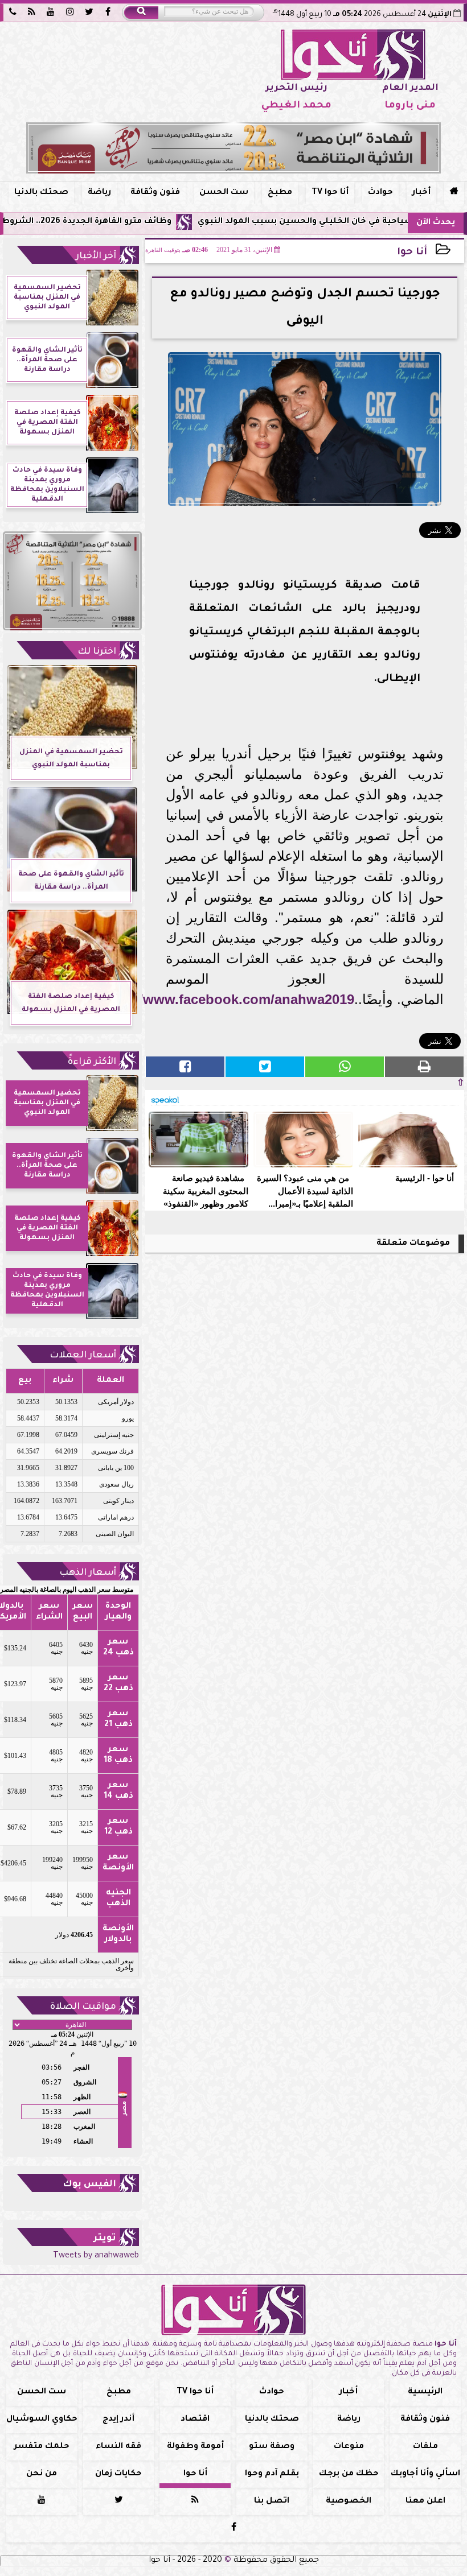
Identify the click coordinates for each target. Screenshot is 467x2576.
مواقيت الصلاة (83, 2007)
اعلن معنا (425, 2501)
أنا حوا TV (330, 193)
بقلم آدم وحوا (272, 2474)
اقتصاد (195, 2420)
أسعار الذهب (88, 1573)
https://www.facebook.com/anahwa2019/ (224, 999)
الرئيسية (425, 2392)
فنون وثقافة (155, 193)
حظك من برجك (349, 2474)
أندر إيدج (118, 2420)
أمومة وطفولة (195, 2447)
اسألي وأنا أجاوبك (425, 2474)
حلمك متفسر (42, 2447)
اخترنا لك (97, 652)
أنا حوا (412, 253)
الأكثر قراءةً (92, 1062)
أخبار (421, 193)
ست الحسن (224, 193)
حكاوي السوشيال (42, 2420)
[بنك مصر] (233, 148)
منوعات (349, 2447)
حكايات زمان (118, 2474)
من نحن (42, 2474)
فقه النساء (118, 2447)
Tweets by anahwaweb (96, 2256)
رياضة (99, 193)
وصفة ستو (272, 2447)
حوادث (380, 193)
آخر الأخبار (96, 257)
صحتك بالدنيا (41, 193)
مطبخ (280, 193)
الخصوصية (349, 2501)
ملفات (425, 2447)
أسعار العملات (83, 1356)
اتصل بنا (272, 2501)
